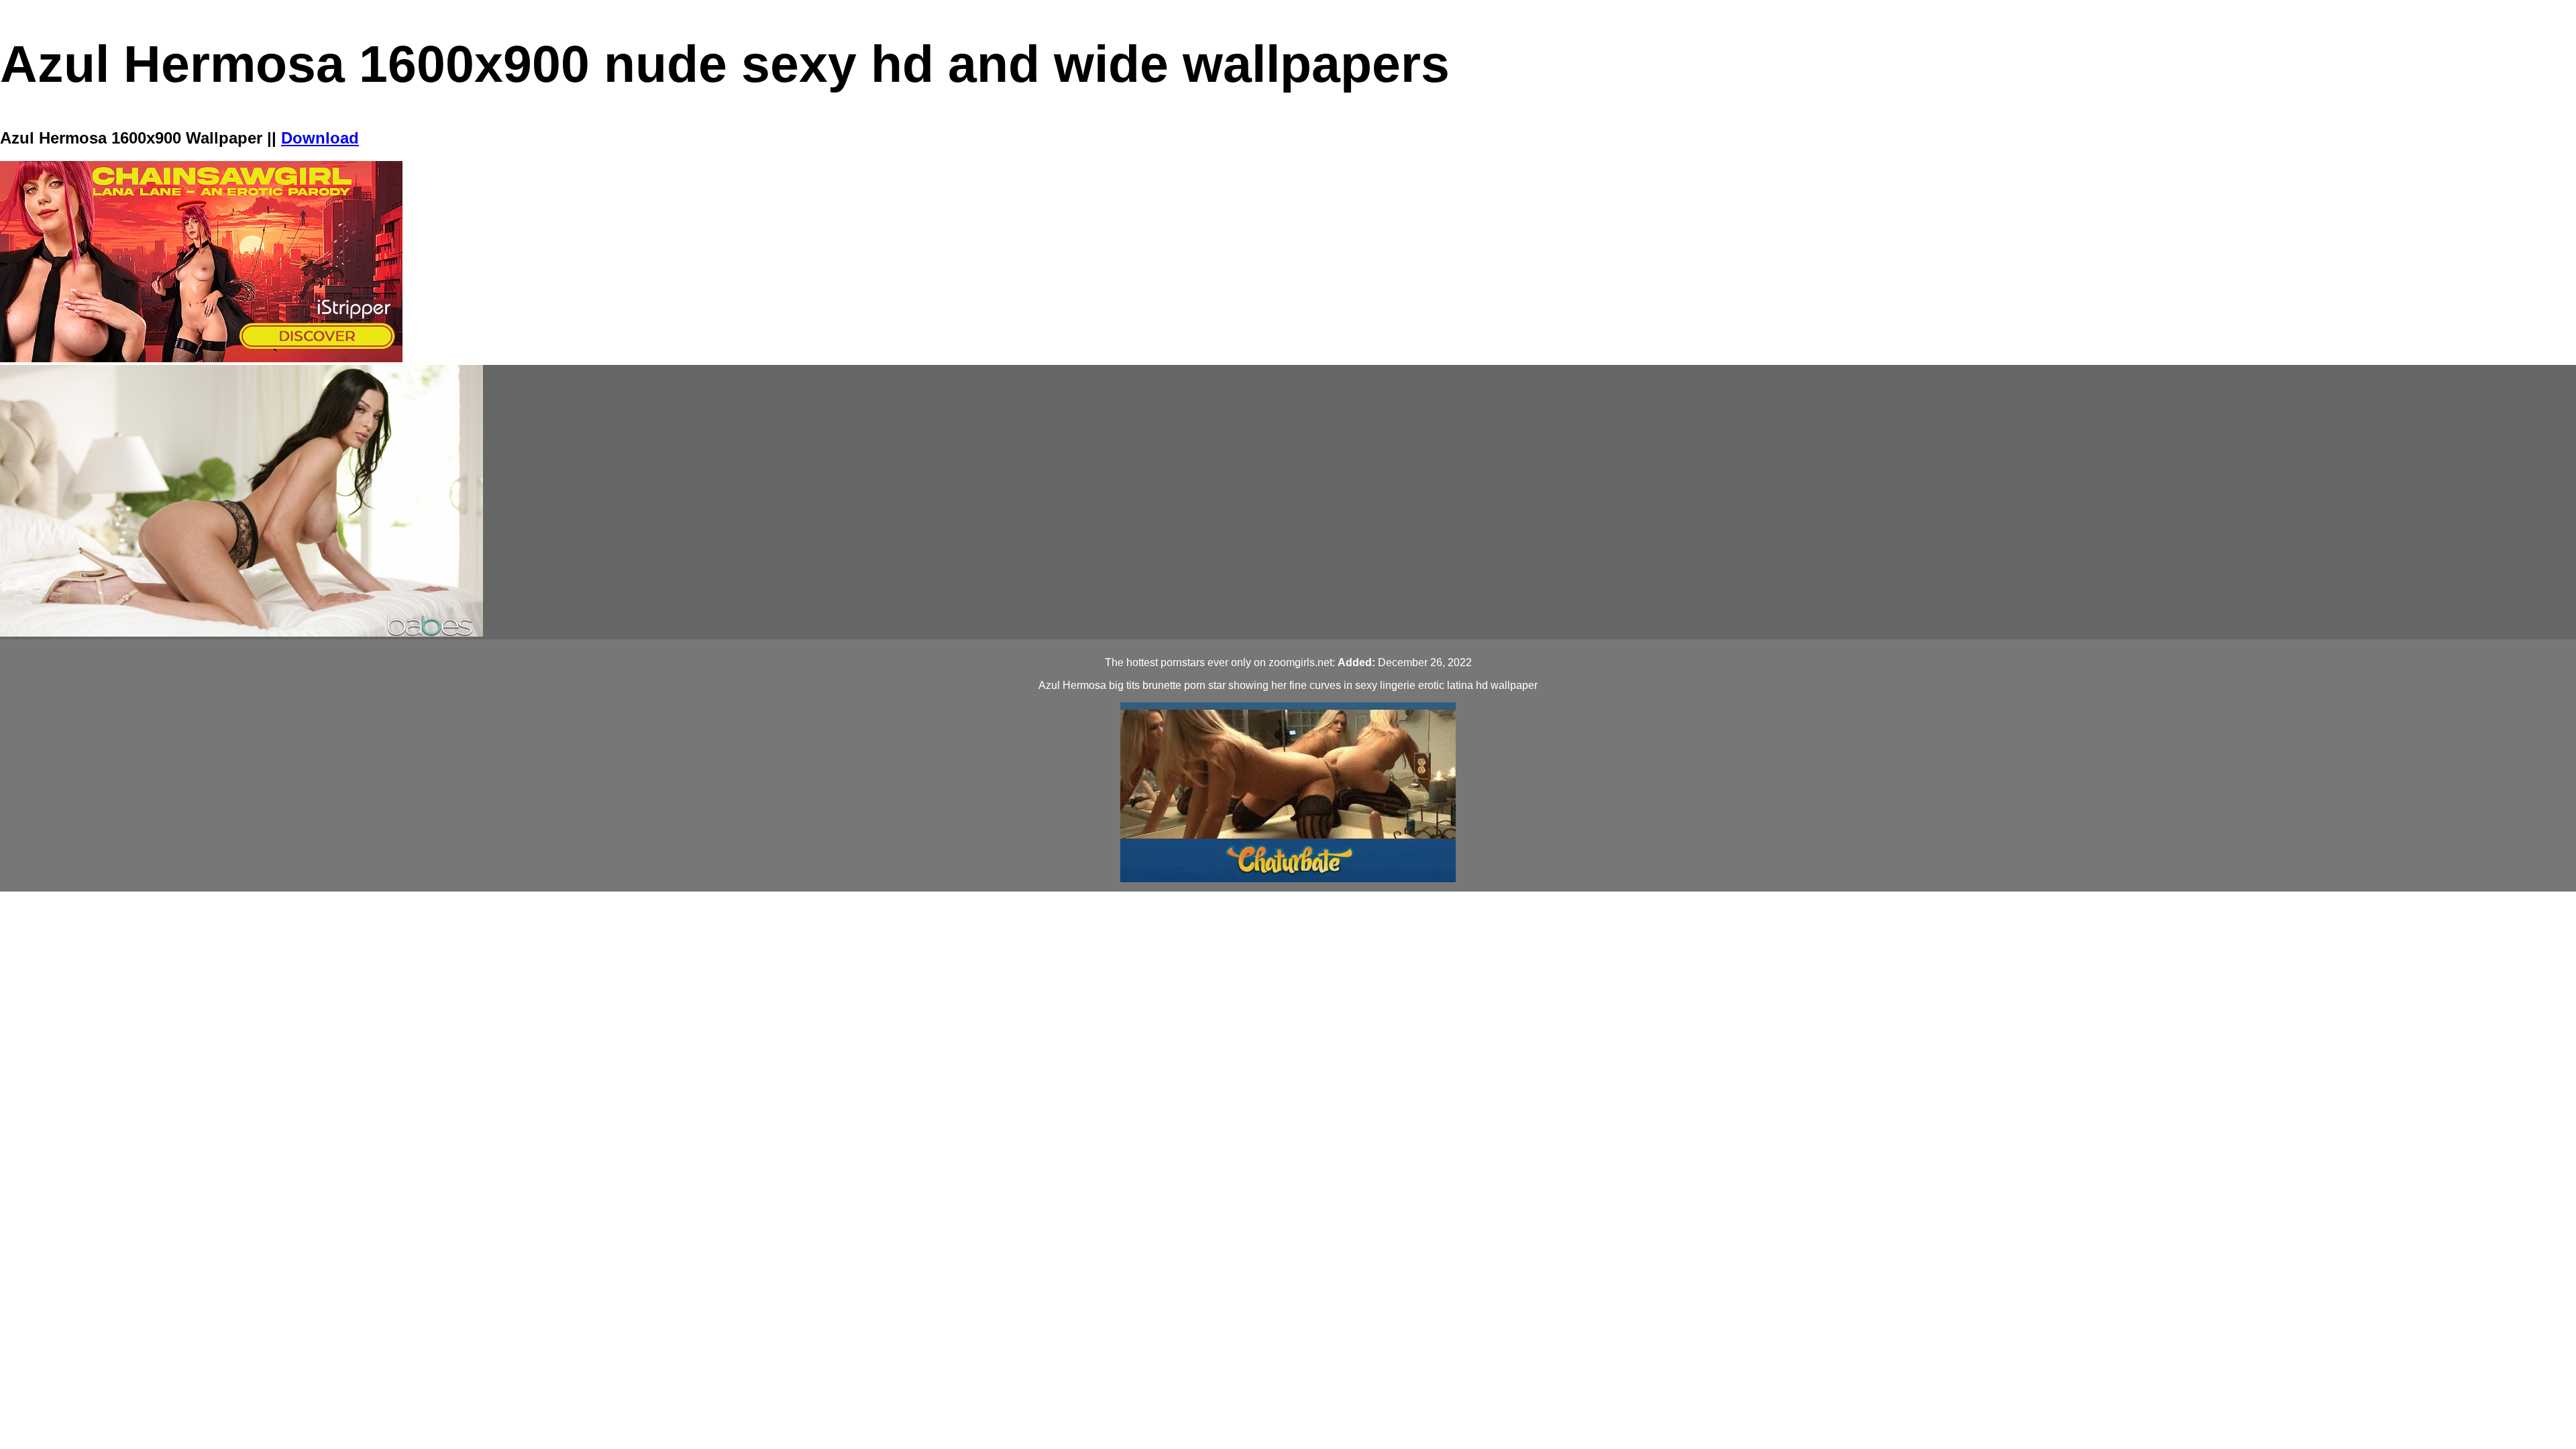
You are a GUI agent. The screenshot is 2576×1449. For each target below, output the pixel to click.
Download (320, 138)
